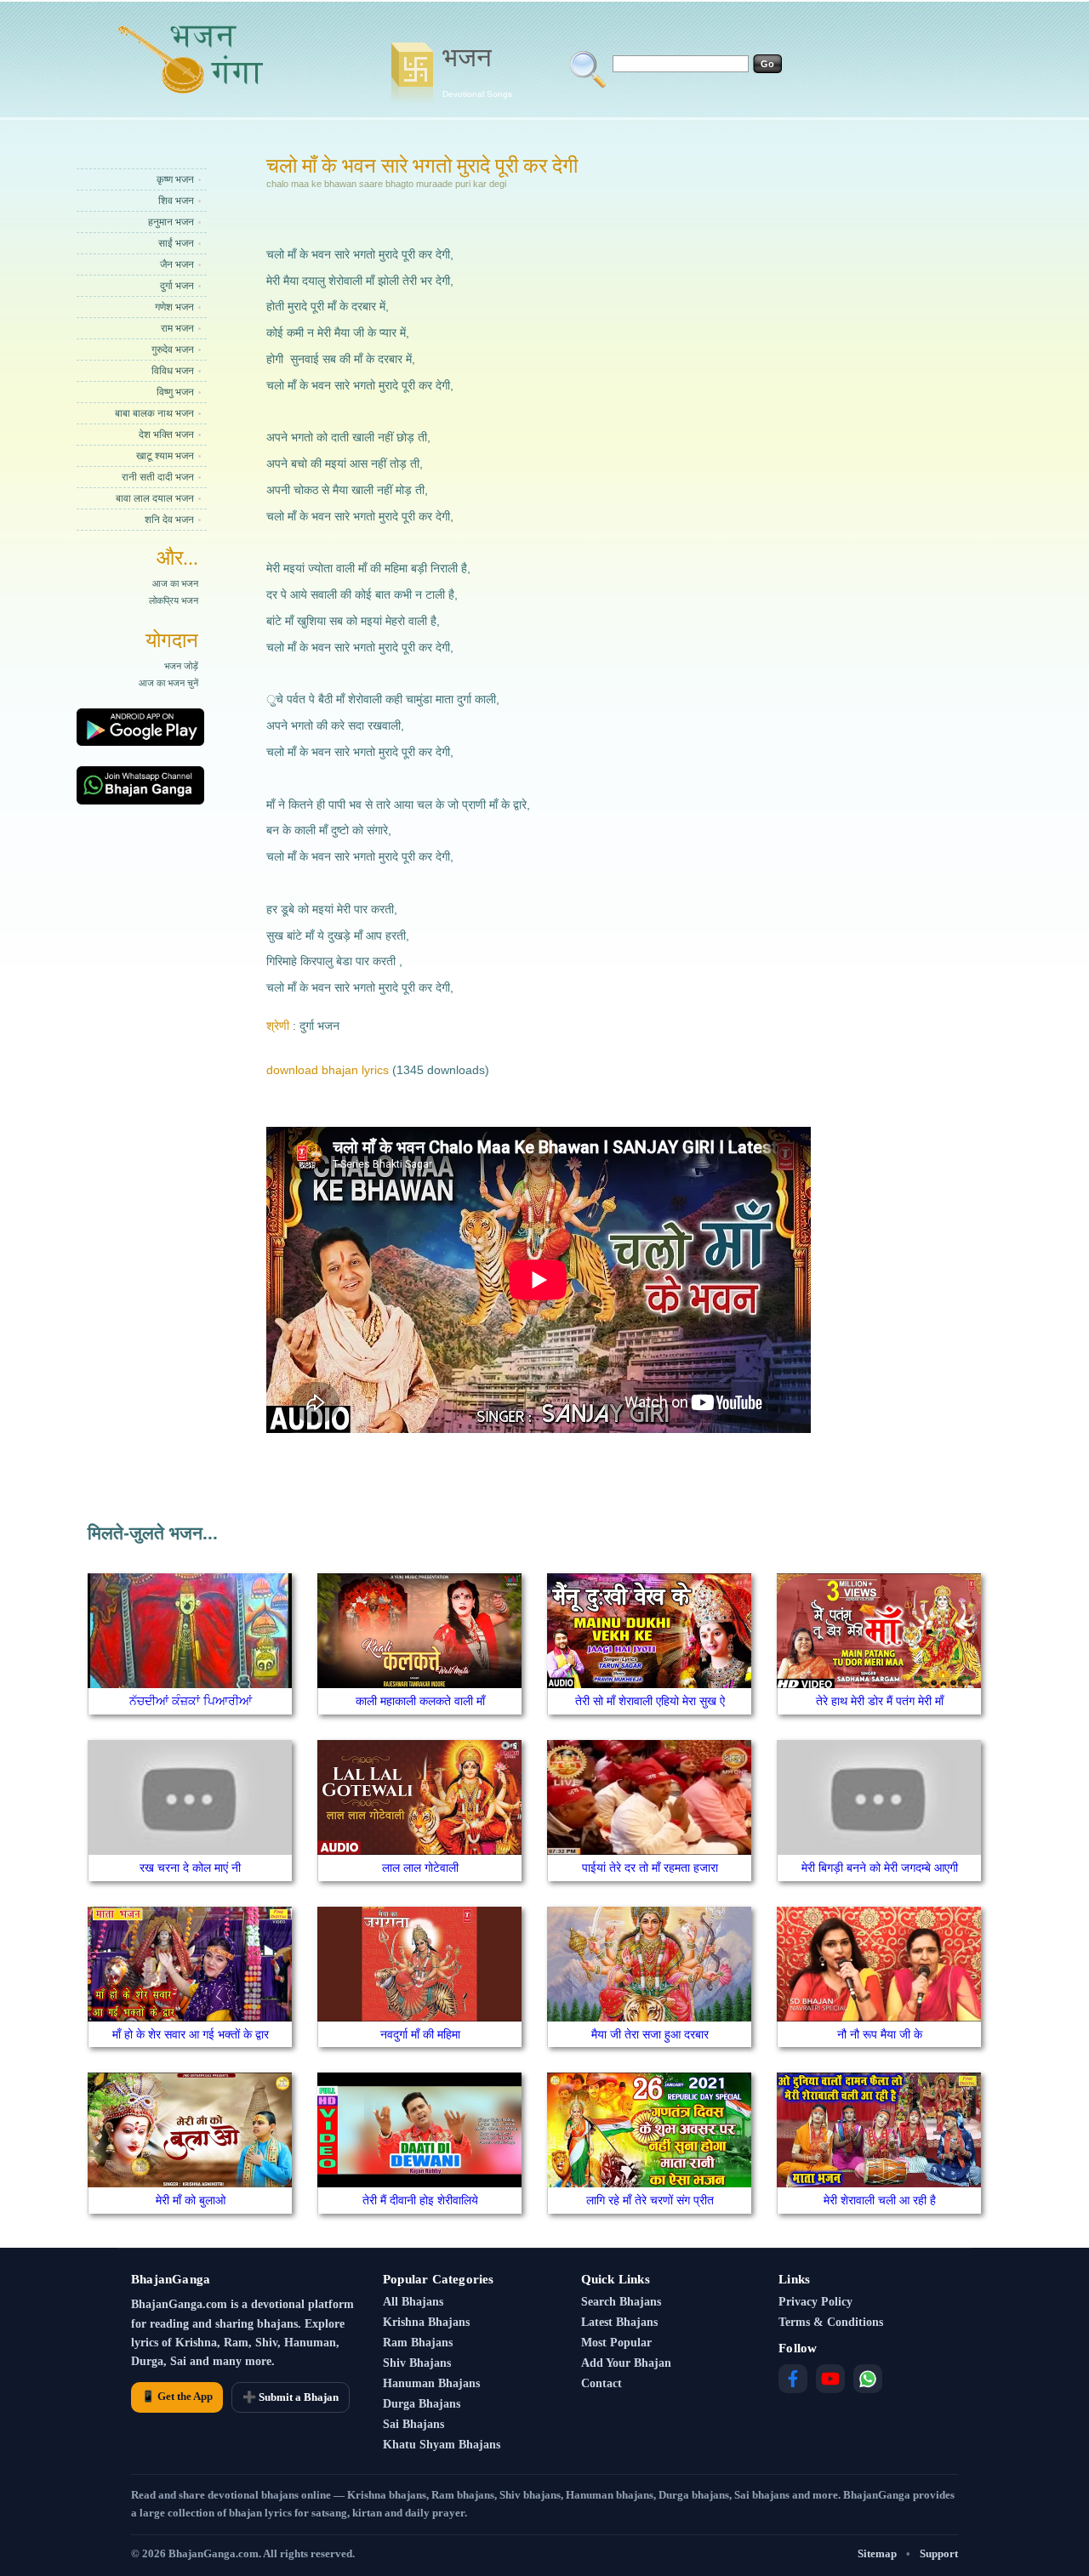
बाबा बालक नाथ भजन (154, 413)
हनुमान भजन (171, 222)
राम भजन (177, 328)
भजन (477, 71)
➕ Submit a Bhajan (291, 2397)
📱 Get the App (177, 2396)
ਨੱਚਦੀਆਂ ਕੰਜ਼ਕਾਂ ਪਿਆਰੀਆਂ (191, 1701)
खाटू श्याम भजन (165, 456)
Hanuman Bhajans (431, 2383)
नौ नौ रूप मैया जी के (880, 2034)
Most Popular (616, 2343)
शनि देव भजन (169, 520)
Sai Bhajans (413, 2424)
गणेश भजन (174, 307)
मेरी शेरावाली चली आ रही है (880, 2200)
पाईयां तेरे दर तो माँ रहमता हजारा (650, 1868)
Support (939, 2553)
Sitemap (877, 2553)
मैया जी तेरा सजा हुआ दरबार (650, 2034)
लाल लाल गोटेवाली (420, 1868)
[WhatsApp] (868, 2379)
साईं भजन (176, 243)
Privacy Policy (815, 2302)
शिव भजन (176, 201)
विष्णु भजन (175, 392)
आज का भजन (175, 583)
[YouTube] (830, 2379)
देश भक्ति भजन (166, 435)
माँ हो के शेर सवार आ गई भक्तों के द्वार (191, 2034)
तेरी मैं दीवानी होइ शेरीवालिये (420, 2200)
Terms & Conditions (831, 2322)
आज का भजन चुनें (168, 683)
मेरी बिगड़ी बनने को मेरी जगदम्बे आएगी (880, 1868)
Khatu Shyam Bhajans (442, 2445)
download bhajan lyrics (328, 1070)
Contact (602, 2383)
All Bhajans (413, 2302)
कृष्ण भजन (175, 179)
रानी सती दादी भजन (158, 477)
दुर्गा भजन (177, 286)
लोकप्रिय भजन (174, 600)
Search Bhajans (621, 2302)
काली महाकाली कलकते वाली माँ (420, 1701)
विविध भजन (173, 371)
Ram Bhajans (418, 2343)
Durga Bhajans (422, 2404)
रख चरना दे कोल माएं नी (190, 1868)
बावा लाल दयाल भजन (155, 498)
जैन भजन (177, 264)
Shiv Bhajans (417, 2363)
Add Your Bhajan (626, 2363)
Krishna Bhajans (426, 2322)
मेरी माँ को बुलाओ (191, 2200)
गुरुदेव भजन (173, 350)
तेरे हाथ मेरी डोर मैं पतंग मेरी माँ (880, 1701)
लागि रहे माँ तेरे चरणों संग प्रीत (650, 2200)
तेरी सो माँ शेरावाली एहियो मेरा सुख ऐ (650, 1701)
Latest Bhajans (619, 2322)
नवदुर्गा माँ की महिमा (420, 2034)
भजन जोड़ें (181, 666)
